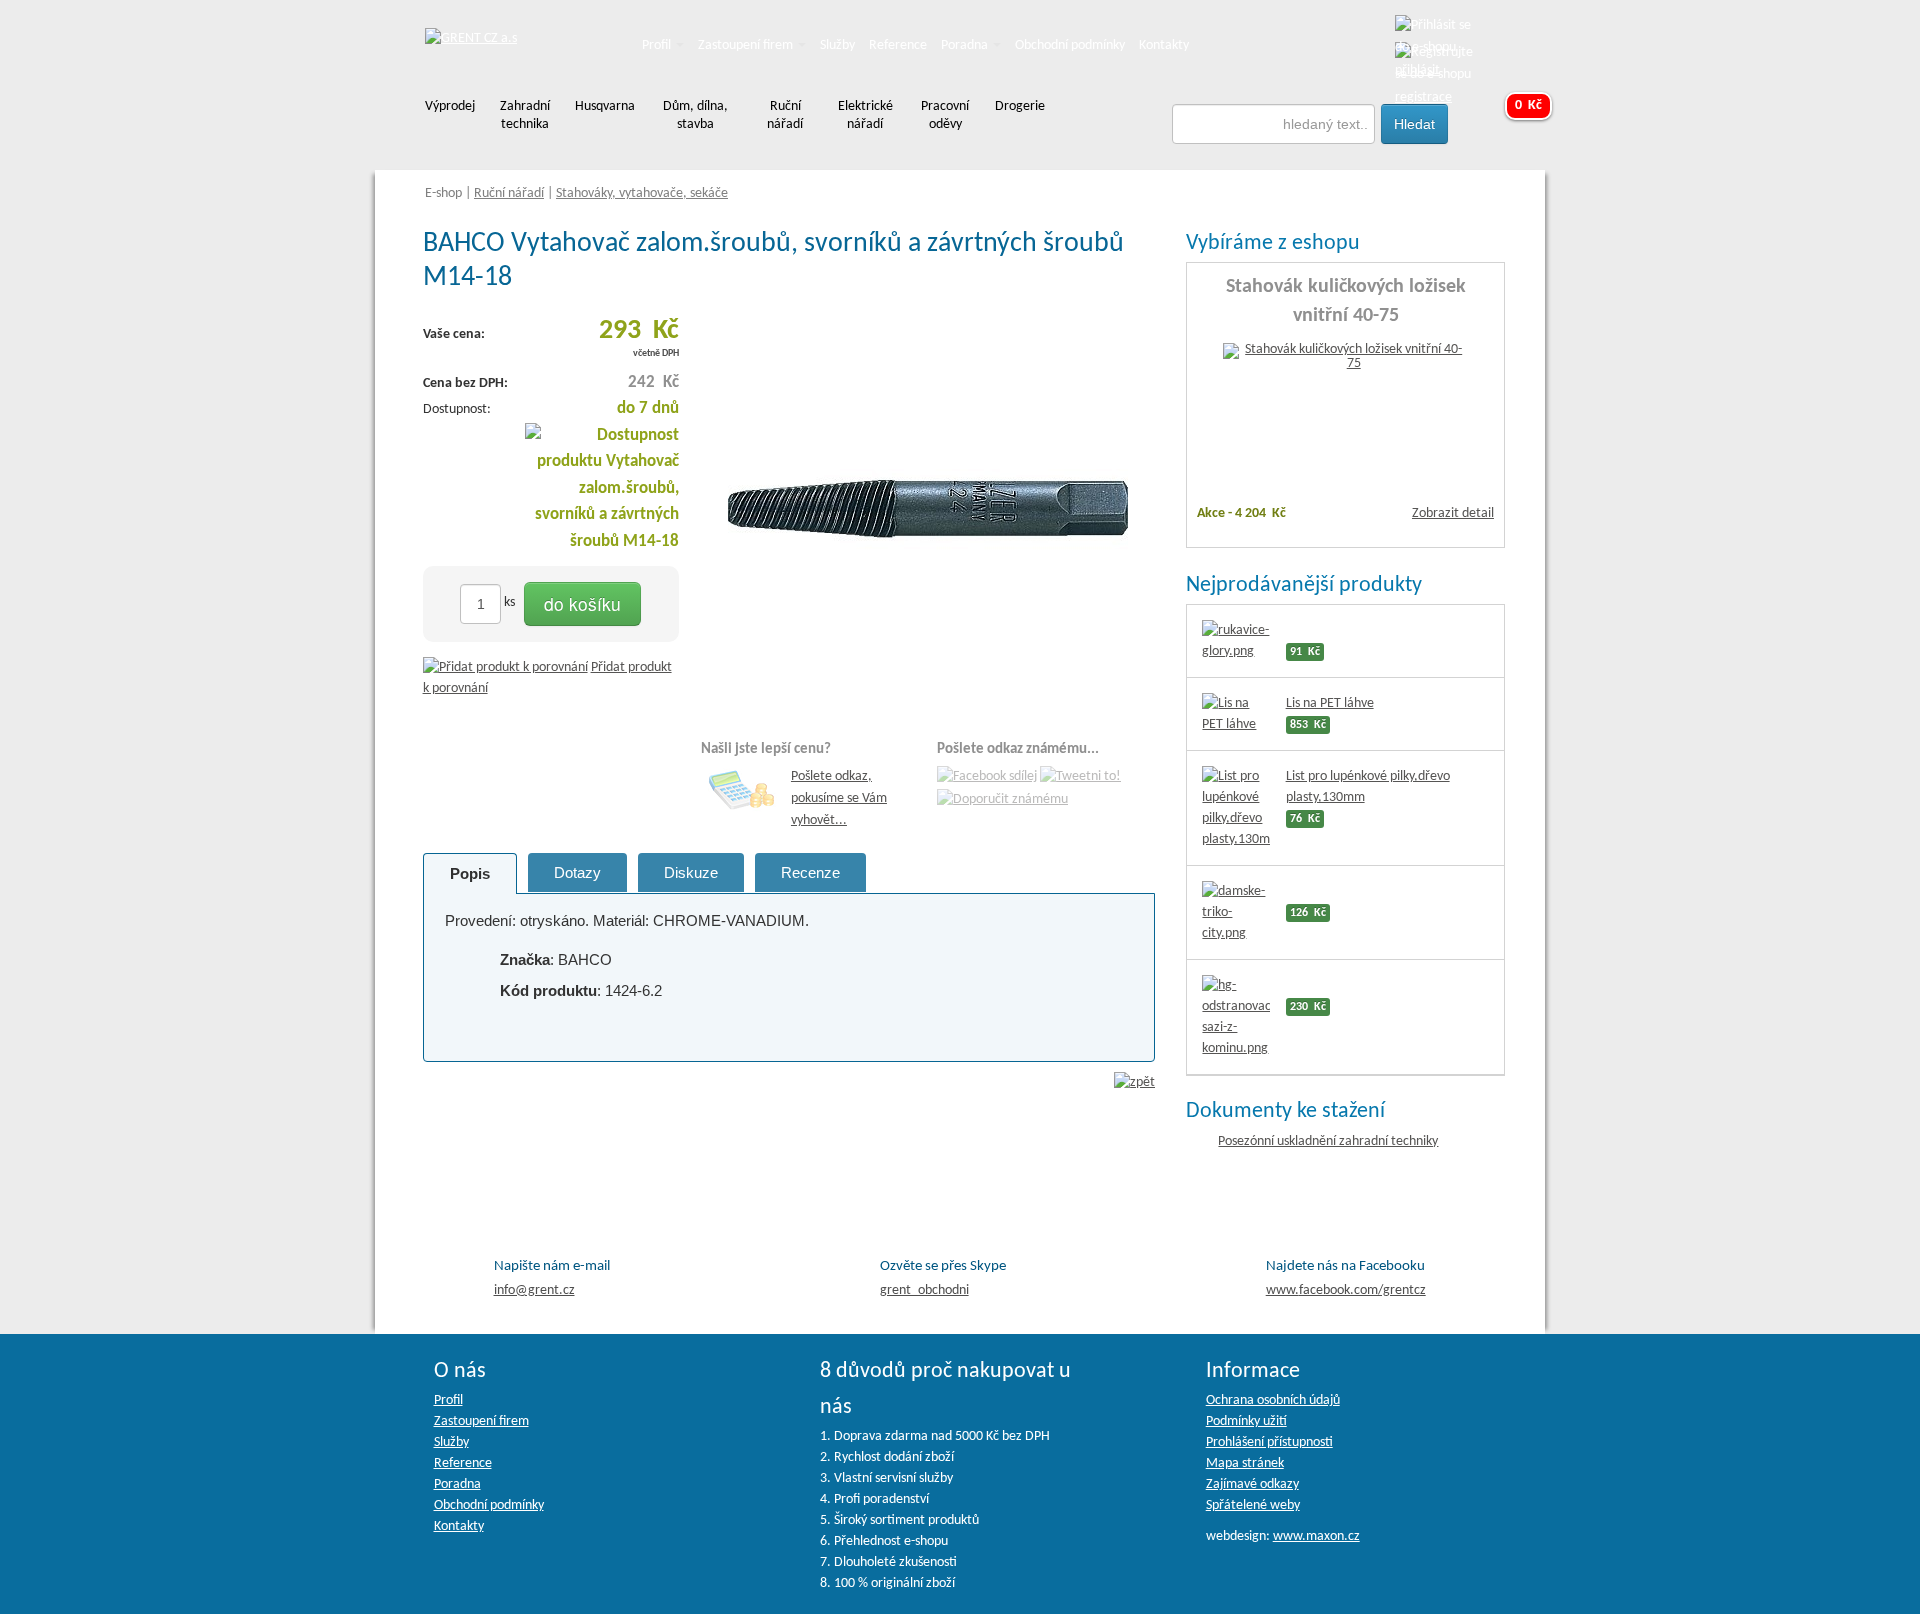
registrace (1423, 97)
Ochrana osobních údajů (1273, 1400)
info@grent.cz (534, 1290)
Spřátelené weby (1253, 1505)
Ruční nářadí (509, 193)
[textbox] (1274, 124)
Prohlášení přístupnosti (1269, 1442)
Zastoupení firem (747, 45)
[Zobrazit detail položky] (1346, 357)
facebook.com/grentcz (1346, 1290)
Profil (658, 45)
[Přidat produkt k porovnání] (505, 667)
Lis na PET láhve (1330, 703)
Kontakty (1164, 45)
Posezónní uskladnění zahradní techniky (1328, 1141)
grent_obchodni (924, 1290)
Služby (837, 45)
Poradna (966, 45)
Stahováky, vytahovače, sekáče (642, 193)
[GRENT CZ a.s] (471, 39)
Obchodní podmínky (1070, 45)
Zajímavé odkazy (1252, 1484)
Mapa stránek (1245, 1463)
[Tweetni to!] (1080, 776)
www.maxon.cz (1316, 1536)
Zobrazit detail (1453, 513)
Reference (898, 45)
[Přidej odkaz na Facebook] (987, 776)
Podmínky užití (1246, 1421)
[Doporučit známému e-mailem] (1002, 799)
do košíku (582, 603)
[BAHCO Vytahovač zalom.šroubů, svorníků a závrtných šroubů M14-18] (928, 509)
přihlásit (1417, 70)
